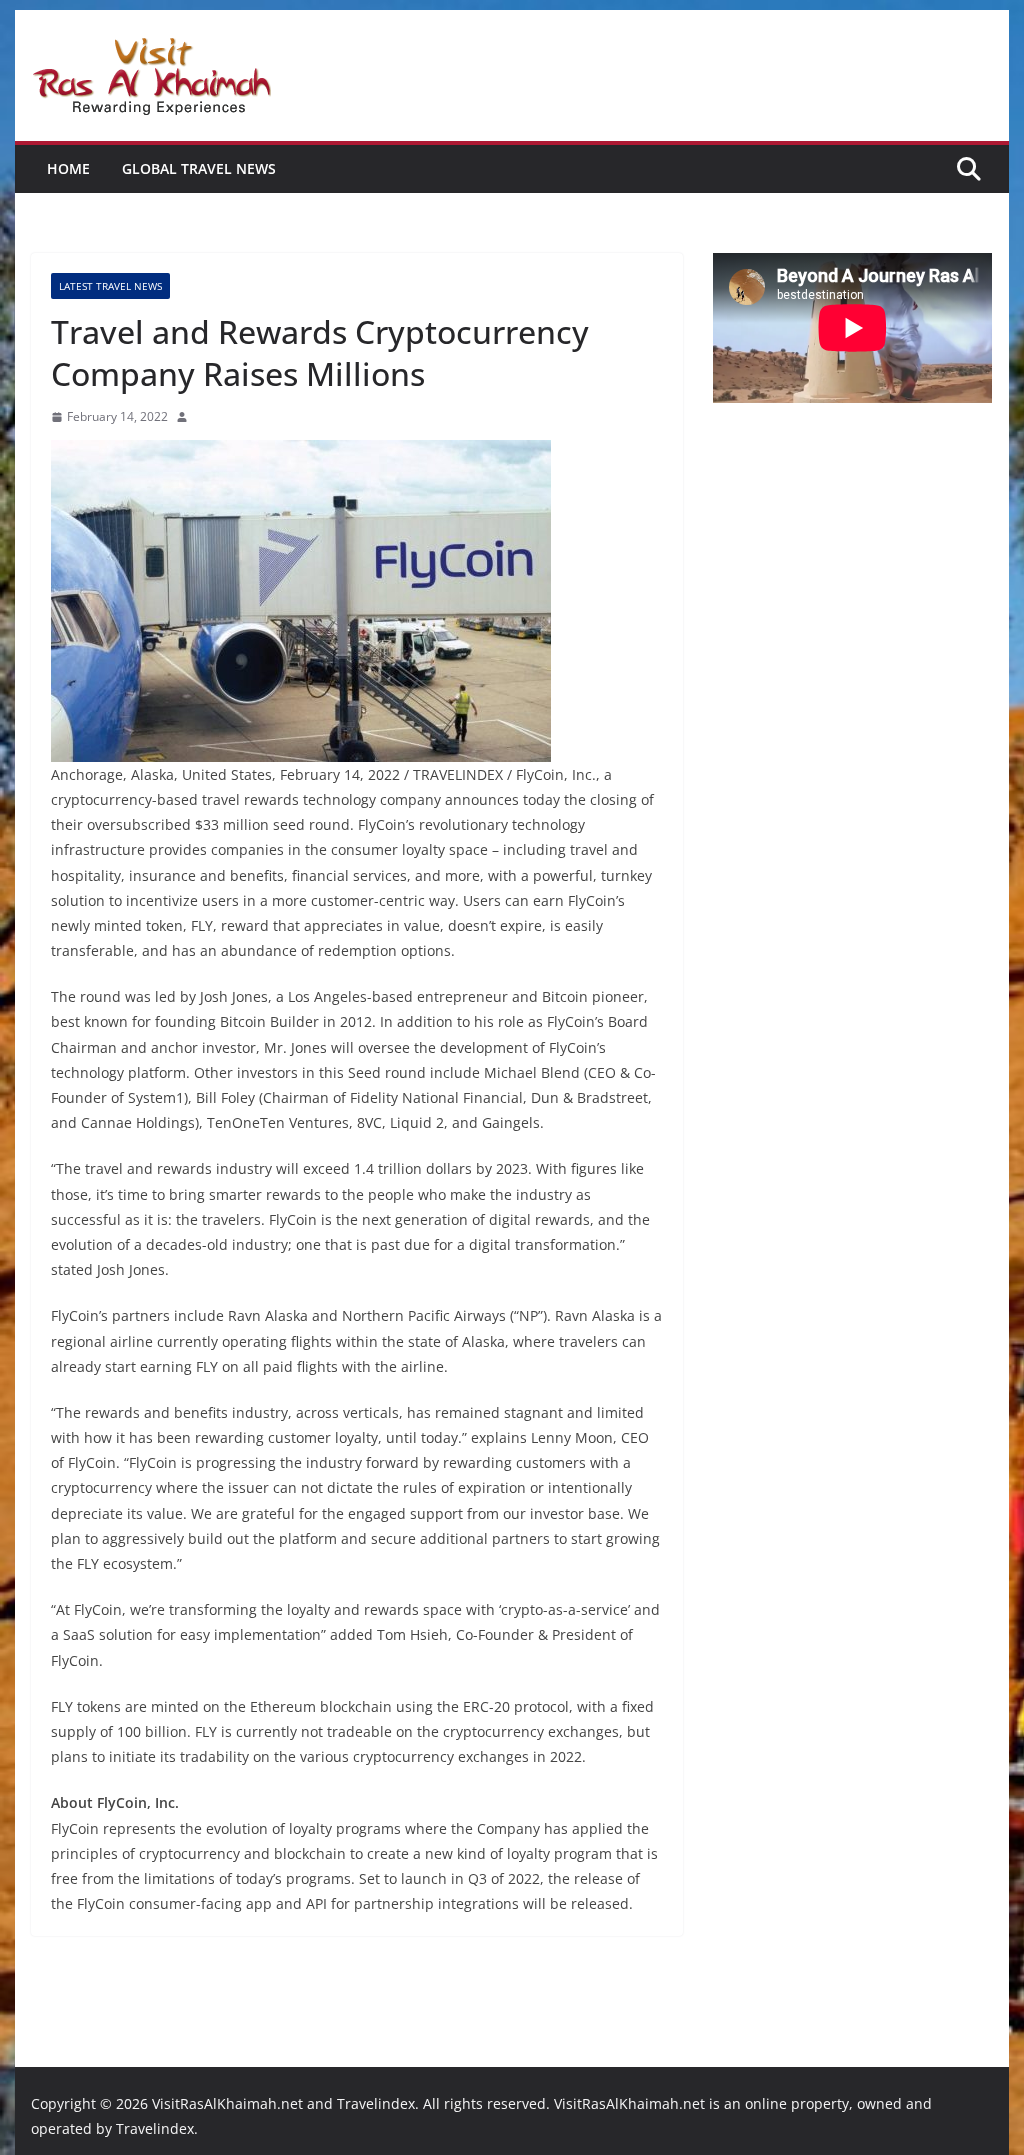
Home (68, 168)
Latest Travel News (110, 286)
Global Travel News (199, 168)
